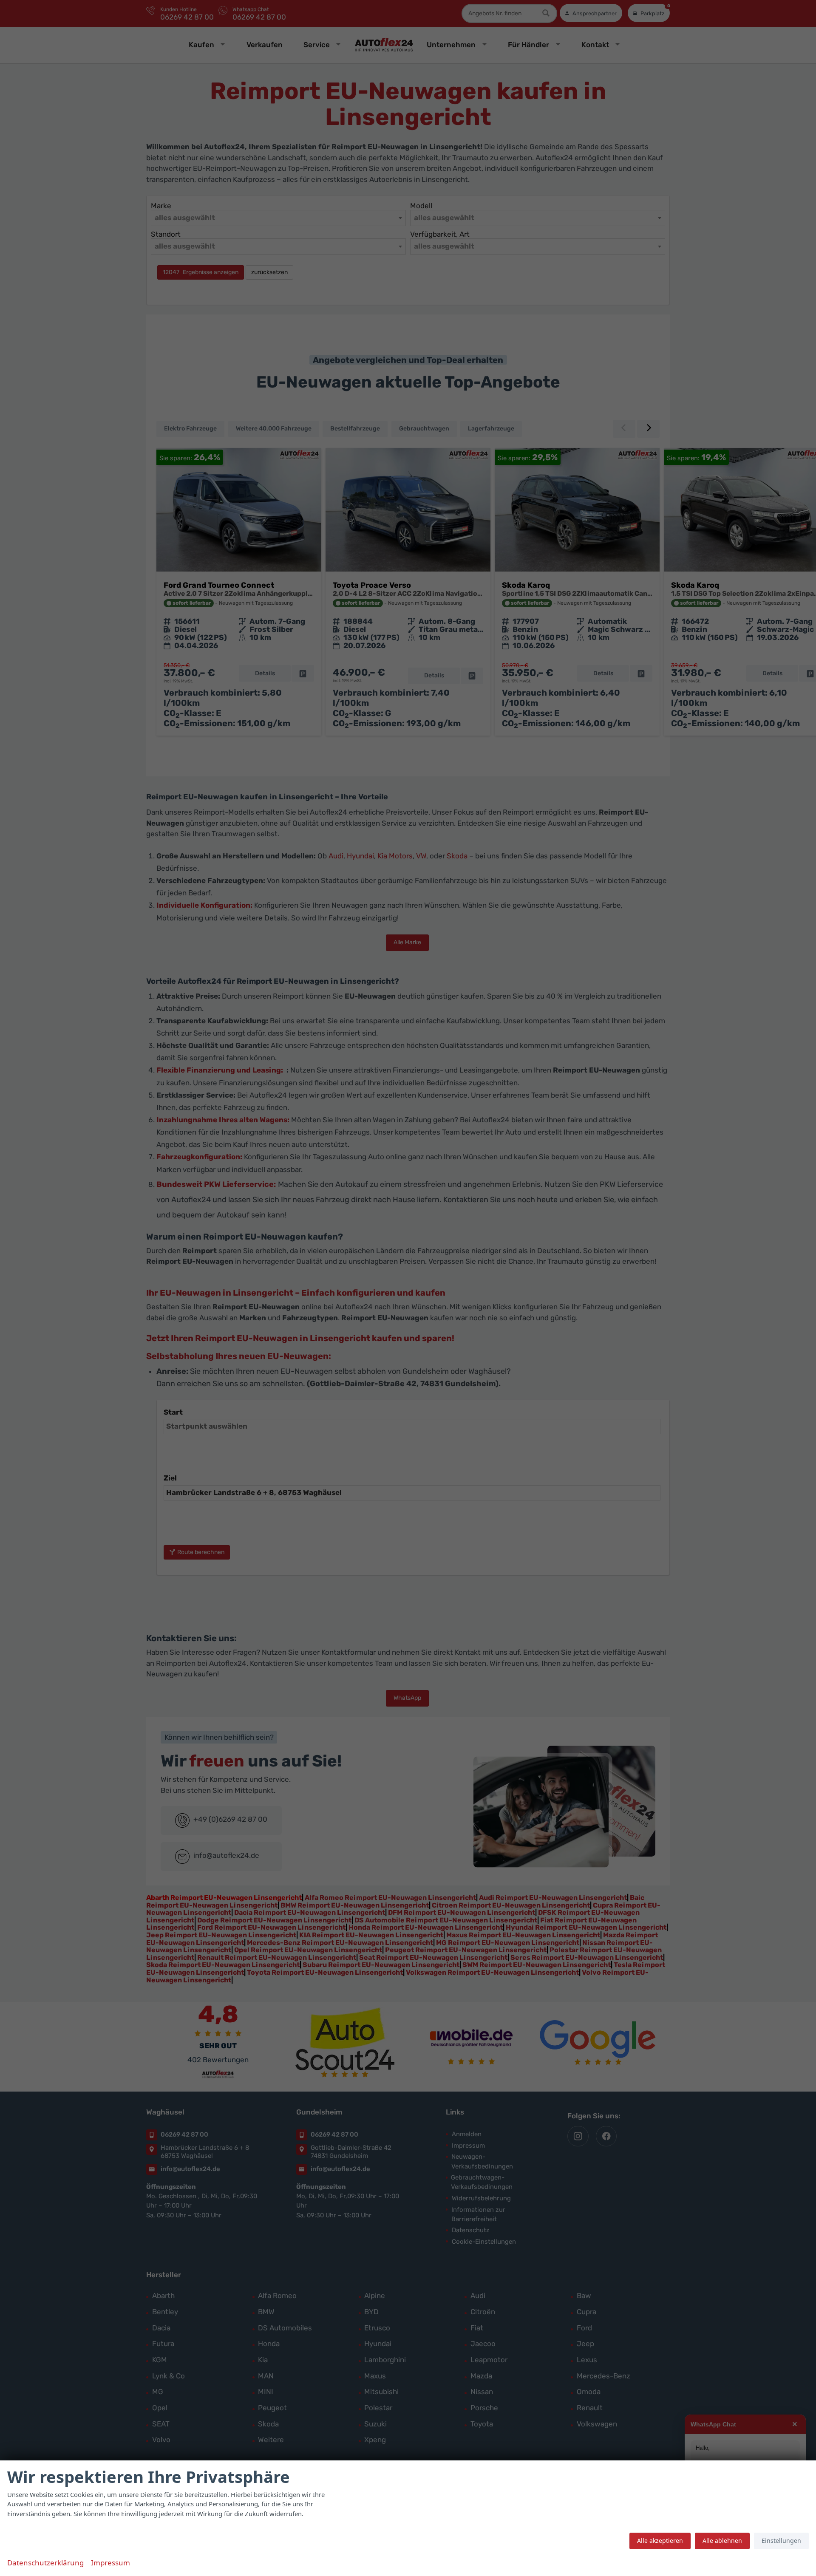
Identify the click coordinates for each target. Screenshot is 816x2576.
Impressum (110, 2563)
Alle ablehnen (722, 2541)
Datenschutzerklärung (45, 2563)
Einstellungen (781, 2541)
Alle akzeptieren (660, 2541)
